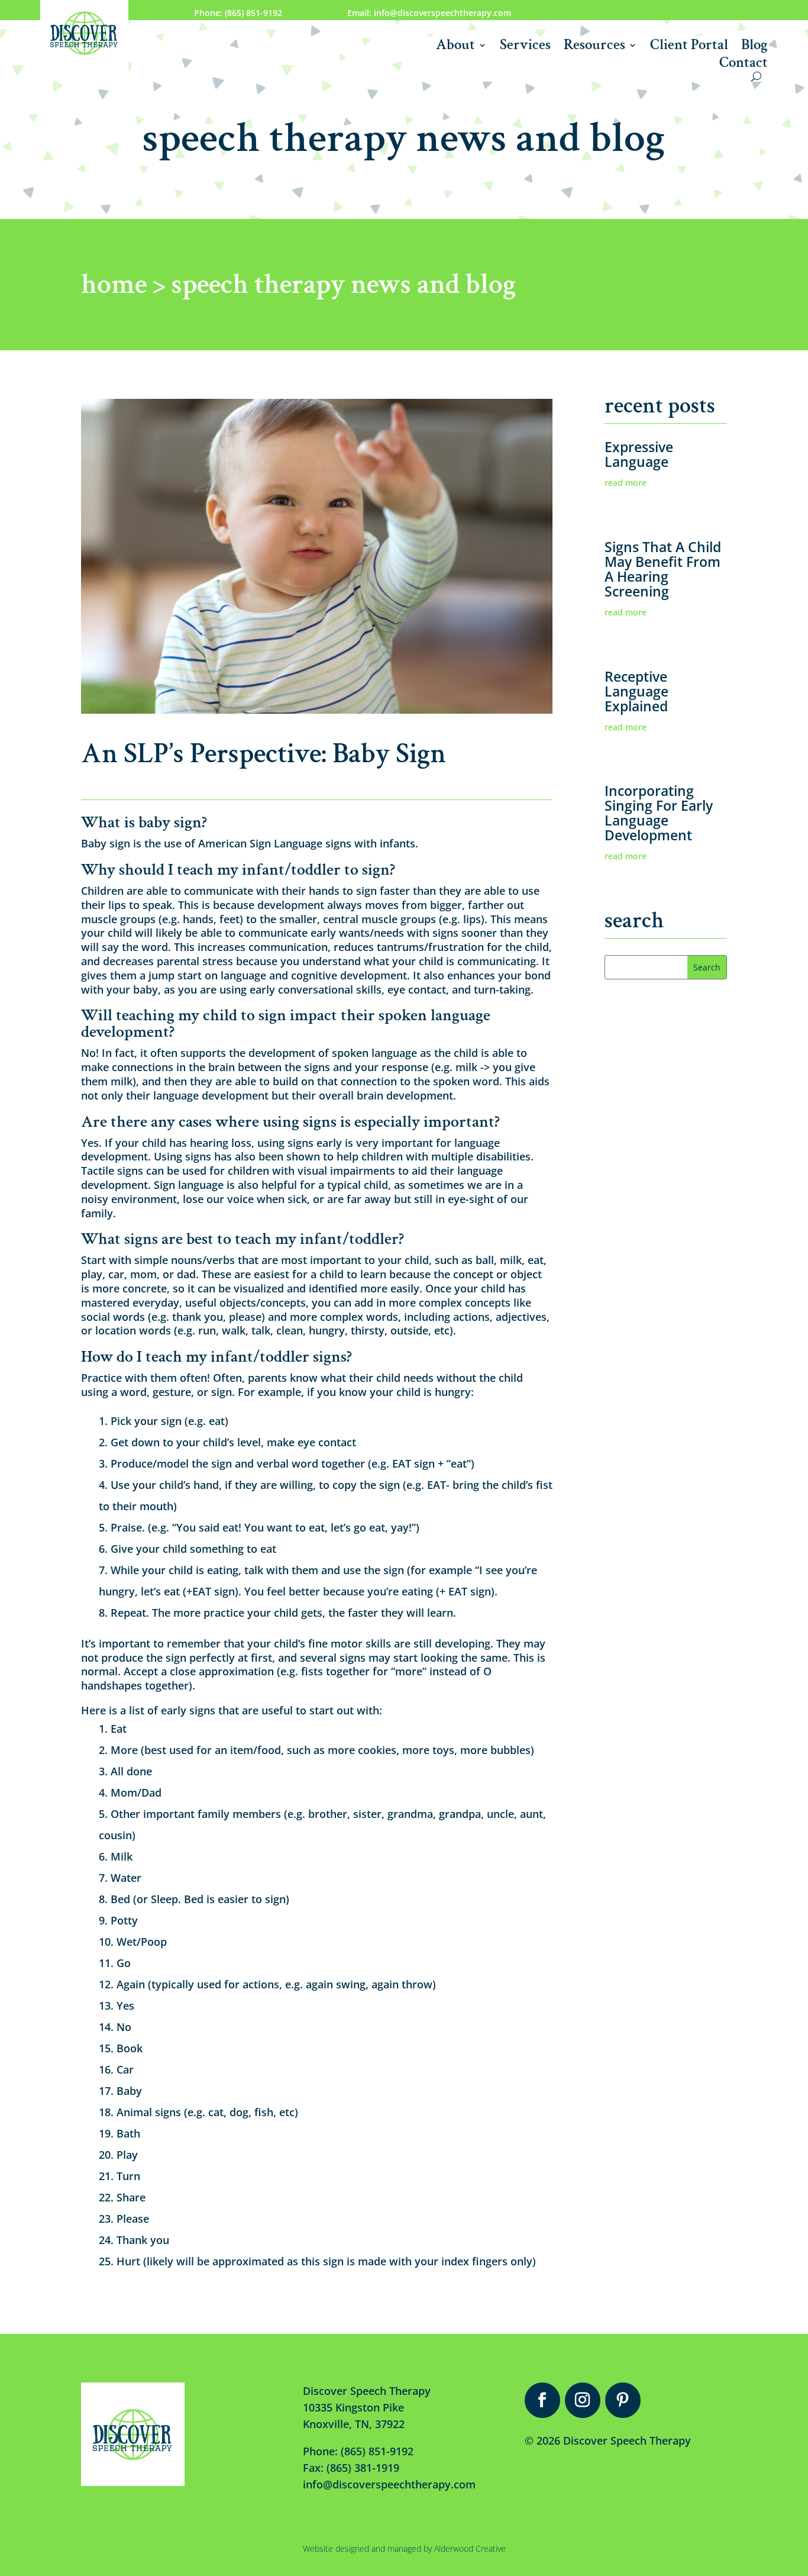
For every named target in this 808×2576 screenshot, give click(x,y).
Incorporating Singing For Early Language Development (659, 813)
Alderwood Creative (470, 2548)
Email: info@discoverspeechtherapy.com (429, 13)
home (114, 284)
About (455, 47)
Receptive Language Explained (636, 691)
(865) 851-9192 (377, 2451)
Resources (594, 47)
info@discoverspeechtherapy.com (389, 2484)
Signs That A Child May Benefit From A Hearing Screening (663, 569)
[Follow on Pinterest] (623, 2400)
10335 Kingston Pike (353, 2407)
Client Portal (689, 47)
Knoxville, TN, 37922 (354, 2424)
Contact (744, 65)
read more (626, 483)
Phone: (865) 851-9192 (238, 13)
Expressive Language (639, 454)
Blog (754, 47)
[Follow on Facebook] (542, 2400)
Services (525, 47)
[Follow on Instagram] (583, 2400)
